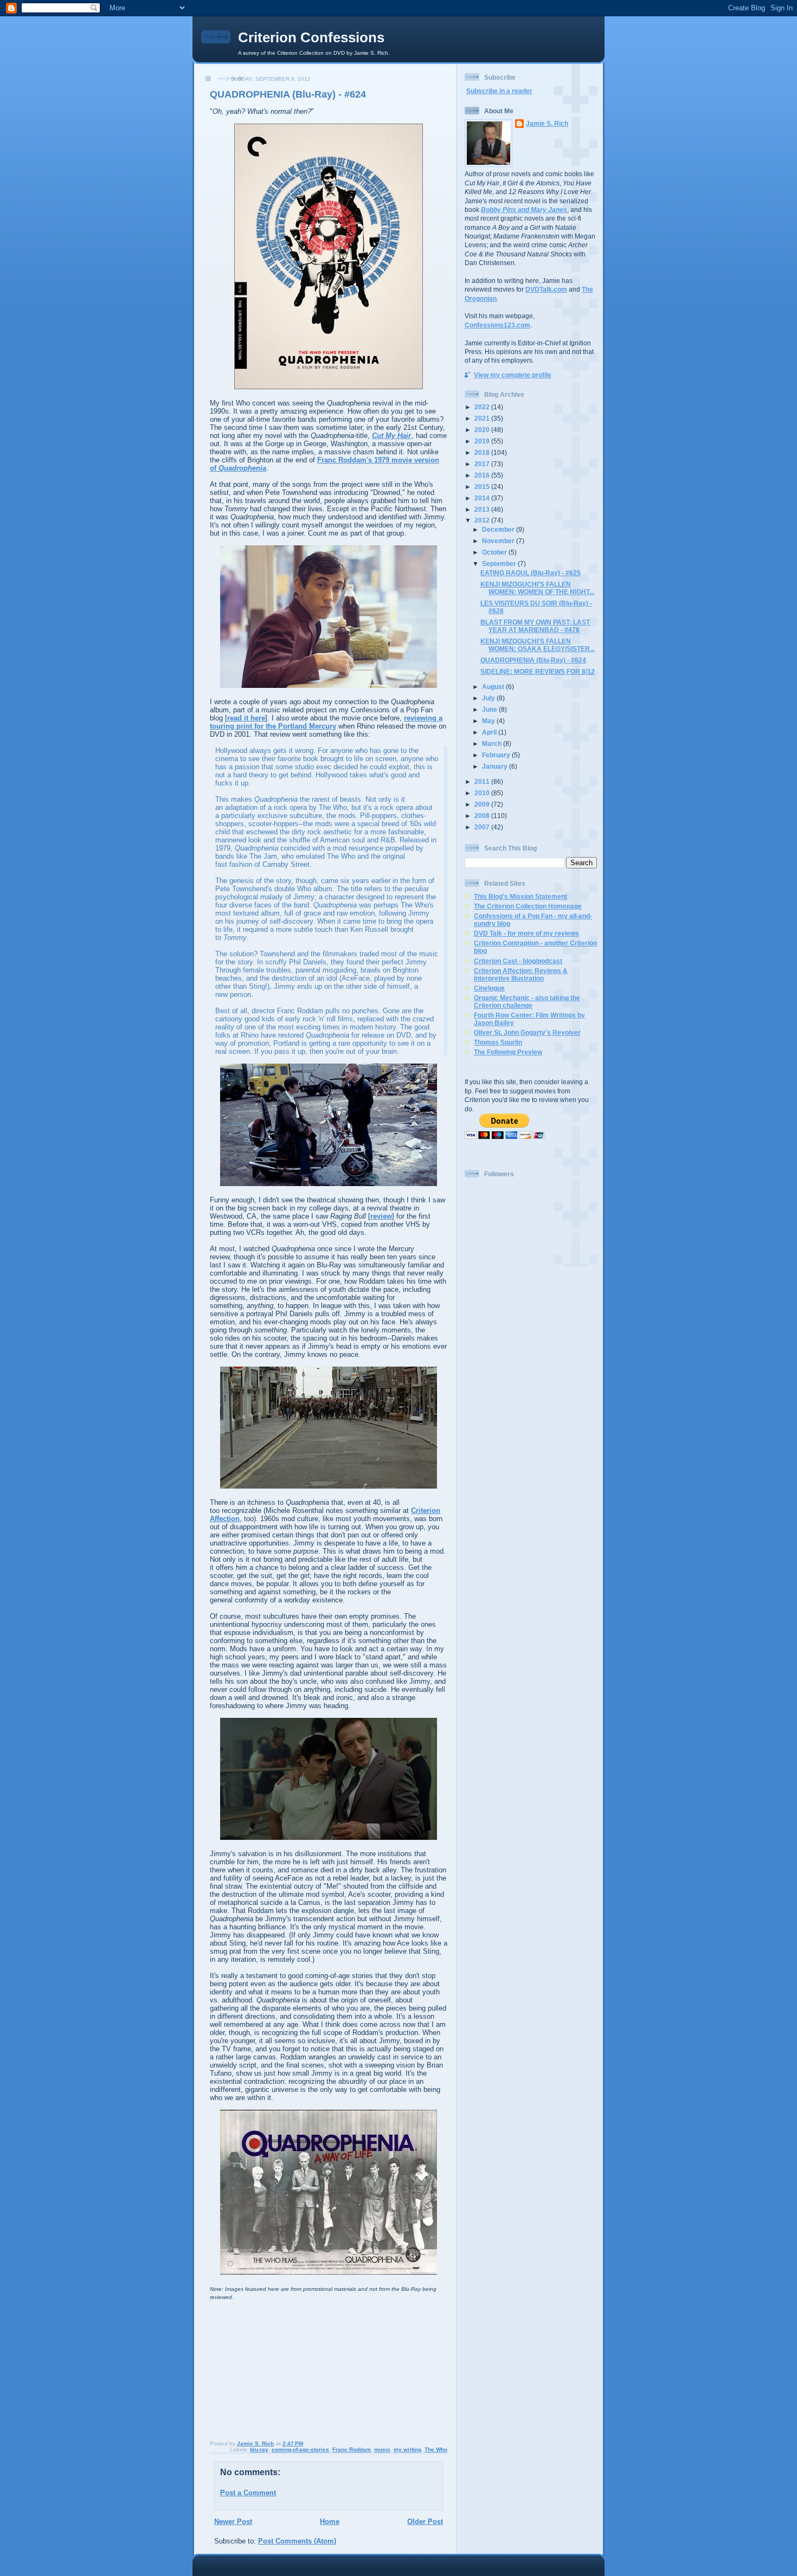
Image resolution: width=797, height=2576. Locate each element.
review (381, 1216)
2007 (483, 827)
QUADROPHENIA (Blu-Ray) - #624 (533, 660)
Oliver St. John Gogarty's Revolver (527, 1032)
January (496, 766)
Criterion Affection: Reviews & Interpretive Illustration (521, 974)
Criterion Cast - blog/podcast (518, 961)
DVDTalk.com (546, 289)
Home (330, 2522)
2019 (483, 441)
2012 (483, 520)
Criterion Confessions (311, 37)
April (490, 732)
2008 (483, 816)
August (494, 687)
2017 (483, 464)
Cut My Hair (391, 436)
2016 (483, 475)
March (493, 743)
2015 (483, 487)
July (489, 698)
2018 (483, 452)
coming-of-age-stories (300, 2449)
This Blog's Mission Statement (520, 896)
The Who (436, 2449)
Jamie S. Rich (547, 123)
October (495, 552)
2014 (483, 498)
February (497, 755)
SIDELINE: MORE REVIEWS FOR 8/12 (538, 671)
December (499, 529)
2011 (483, 781)
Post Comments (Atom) (297, 2541)
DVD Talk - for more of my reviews (526, 933)
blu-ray (259, 2449)
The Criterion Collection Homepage (528, 906)
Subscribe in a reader (499, 91)
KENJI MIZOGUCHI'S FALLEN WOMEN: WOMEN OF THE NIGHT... (537, 588)
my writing (407, 2449)
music (382, 2449)
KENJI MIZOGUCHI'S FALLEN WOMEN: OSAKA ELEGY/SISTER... (538, 645)
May (489, 721)
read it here (246, 718)
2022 (483, 407)
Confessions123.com (497, 325)
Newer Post (233, 2522)
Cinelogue (489, 988)
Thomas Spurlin (498, 1042)
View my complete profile (513, 375)
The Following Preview (508, 1052)
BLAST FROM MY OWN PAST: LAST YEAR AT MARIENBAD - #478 (535, 626)
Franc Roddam (352, 2449)
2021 (483, 418)
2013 (483, 509)
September (500, 563)
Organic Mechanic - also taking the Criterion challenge (527, 1002)
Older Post (425, 2522)
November (499, 541)
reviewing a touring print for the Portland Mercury (326, 722)
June (490, 709)
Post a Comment (248, 2493)
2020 (483, 430)
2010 (483, 793)
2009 (483, 804)
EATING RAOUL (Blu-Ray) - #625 (531, 573)
